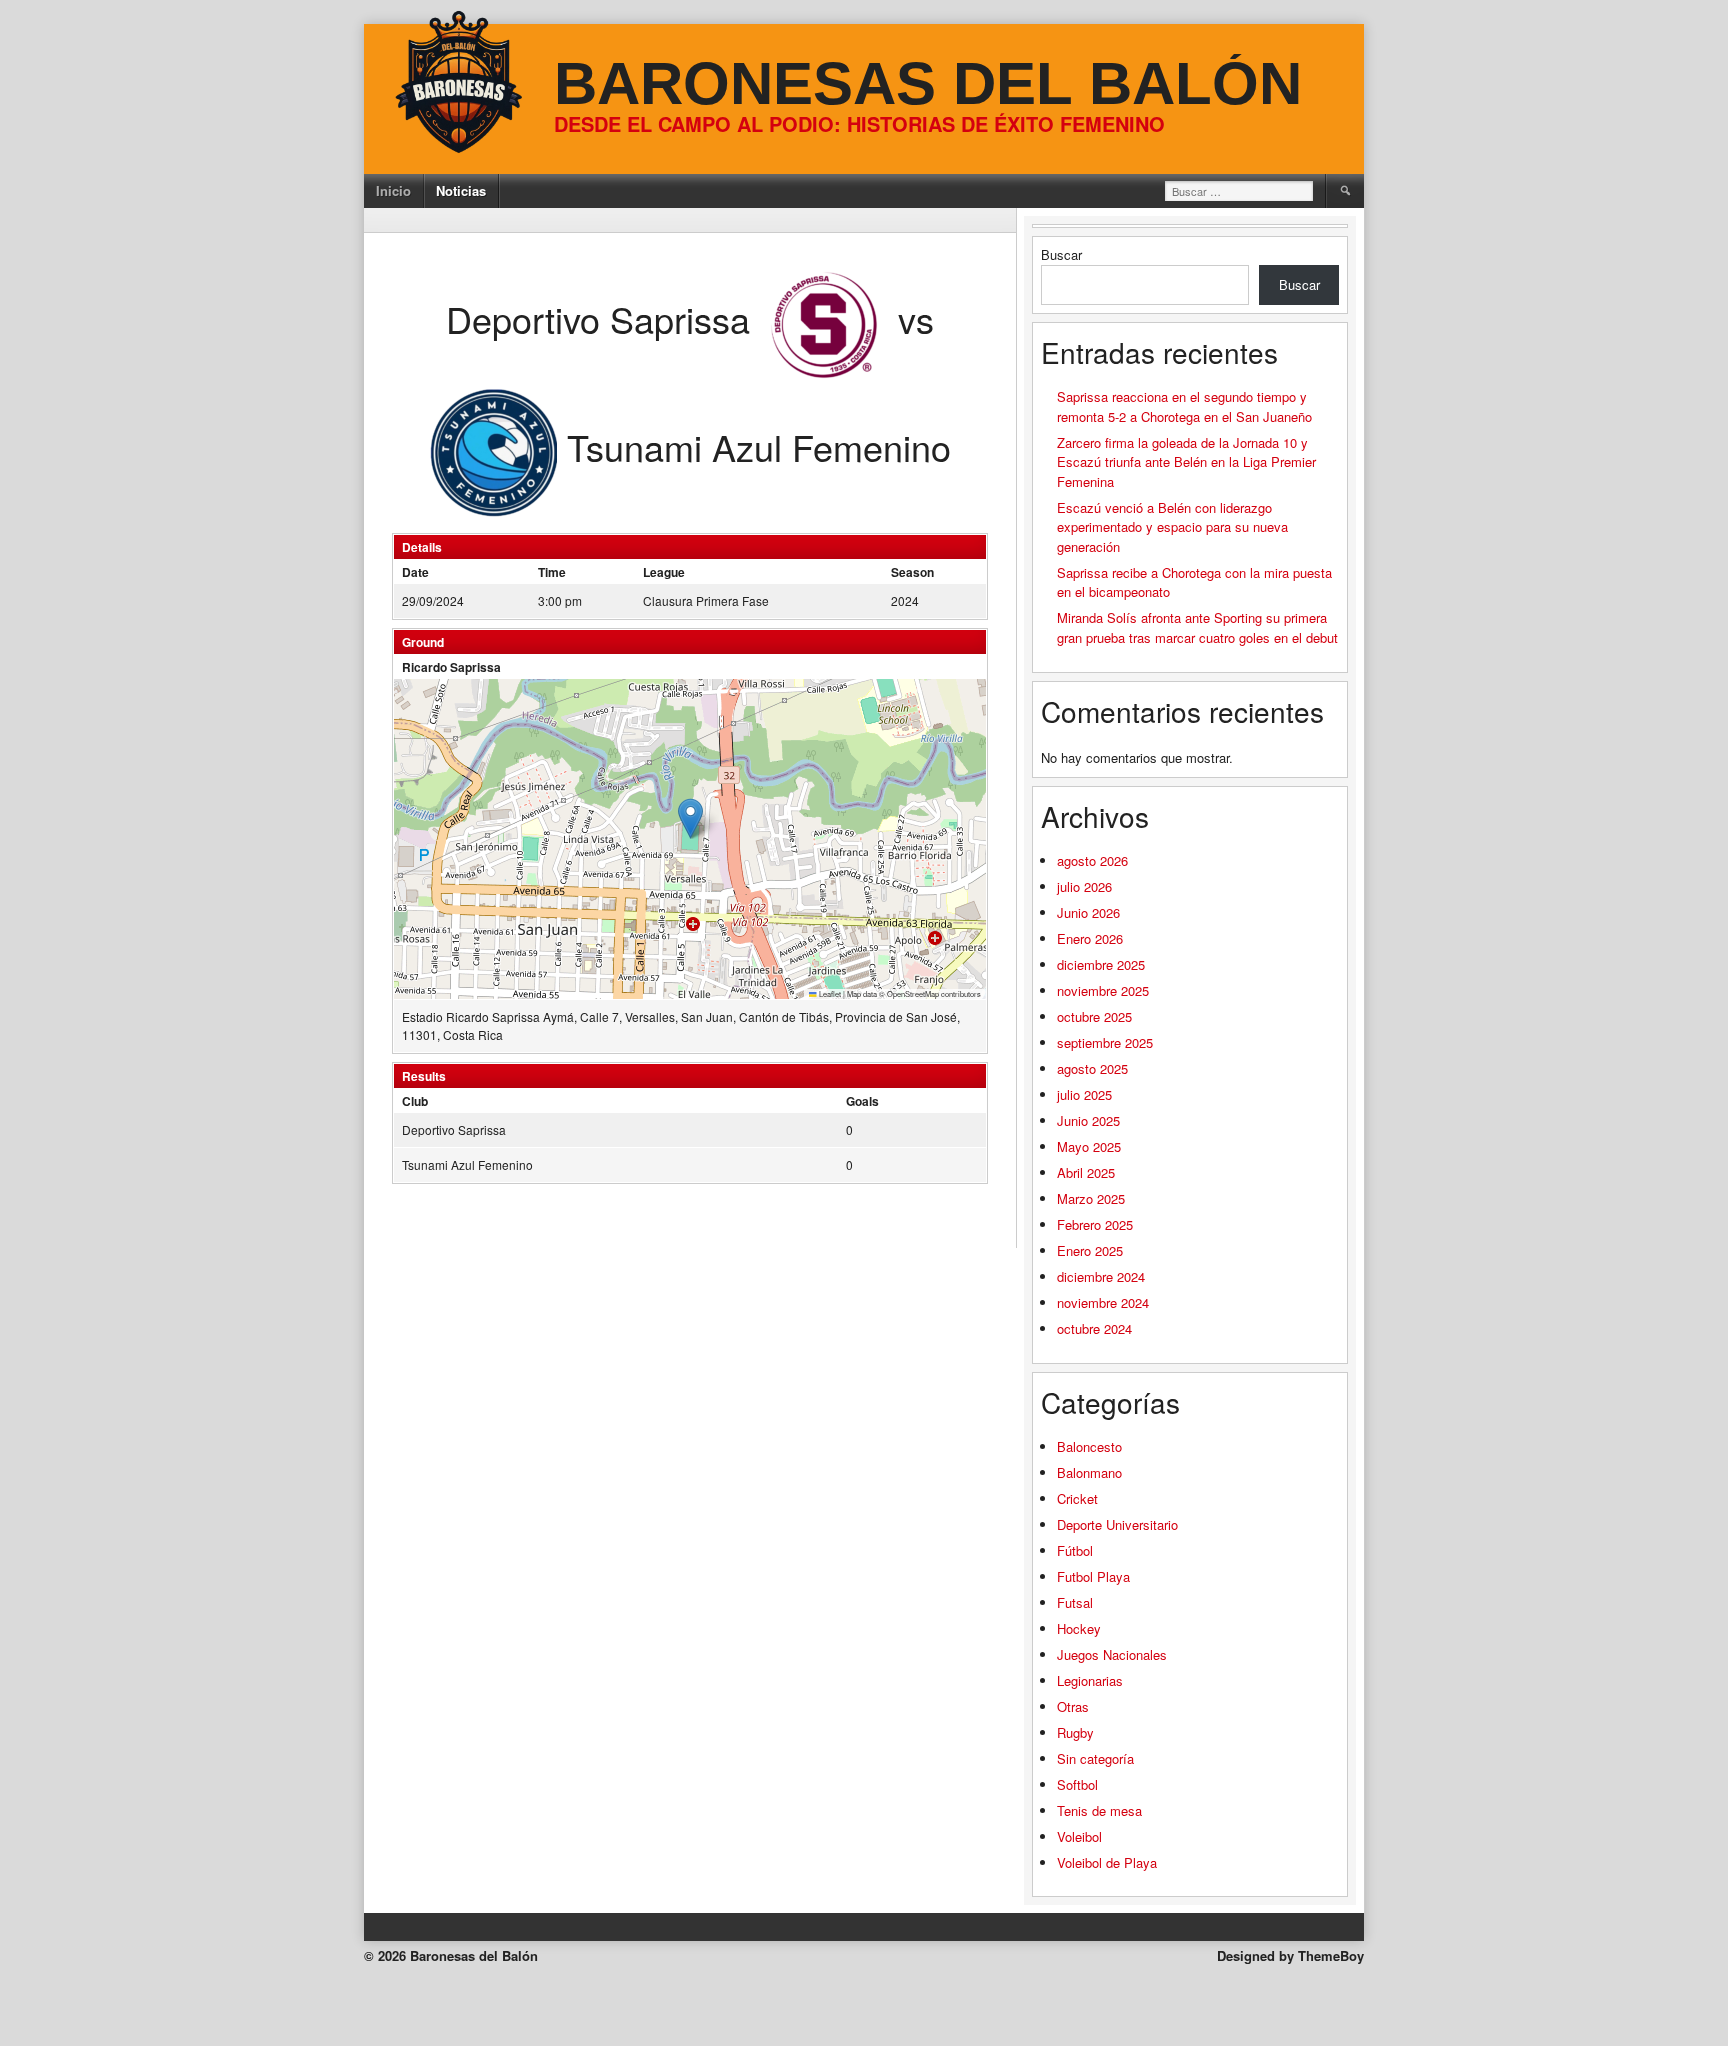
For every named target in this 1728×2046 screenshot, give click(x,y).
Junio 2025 (1088, 1120)
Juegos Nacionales (1112, 1654)
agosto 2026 (1092, 860)
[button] (690, 818)
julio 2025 (1084, 1094)
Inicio (393, 190)
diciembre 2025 (1101, 964)
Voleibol (1079, 1836)
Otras (1073, 1706)
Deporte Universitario (1117, 1524)
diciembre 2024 (1101, 1276)
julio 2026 (1084, 886)
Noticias (461, 190)
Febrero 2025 (1095, 1224)
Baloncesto (1089, 1446)
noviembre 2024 (1103, 1302)
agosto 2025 (1092, 1068)
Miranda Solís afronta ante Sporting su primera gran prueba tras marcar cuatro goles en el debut (1197, 627)
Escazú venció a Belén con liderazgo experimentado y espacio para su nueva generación (1172, 527)
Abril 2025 (1086, 1172)
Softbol (1077, 1784)
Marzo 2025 (1091, 1198)
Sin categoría (1095, 1758)
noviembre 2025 (1103, 990)
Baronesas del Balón (928, 83)
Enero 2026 (1090, 938)
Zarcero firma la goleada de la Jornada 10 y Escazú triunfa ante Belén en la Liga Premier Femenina (1186, 462)
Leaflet (829, 993)
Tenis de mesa (1099, 1810)
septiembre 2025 (1105, 1042)
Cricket (1077, 1498)
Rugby (1075, 1732)
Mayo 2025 (1089, 1146)
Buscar (1061, 254)
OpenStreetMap (913, 993)
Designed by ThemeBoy (1290, 1955)
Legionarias (1090, 1680)
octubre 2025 (1094, 1016)
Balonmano (1089, 1472)
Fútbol (1075, 1550)
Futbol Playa (1093, 1576)
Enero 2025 (1090, 1250)
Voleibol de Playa (1107, 1862)
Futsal (1075, 1602)
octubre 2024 (1094, 1328)
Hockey (1079, 1628)
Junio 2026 (1088, 912)
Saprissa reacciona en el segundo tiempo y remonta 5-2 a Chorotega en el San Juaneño (1184, 406)
